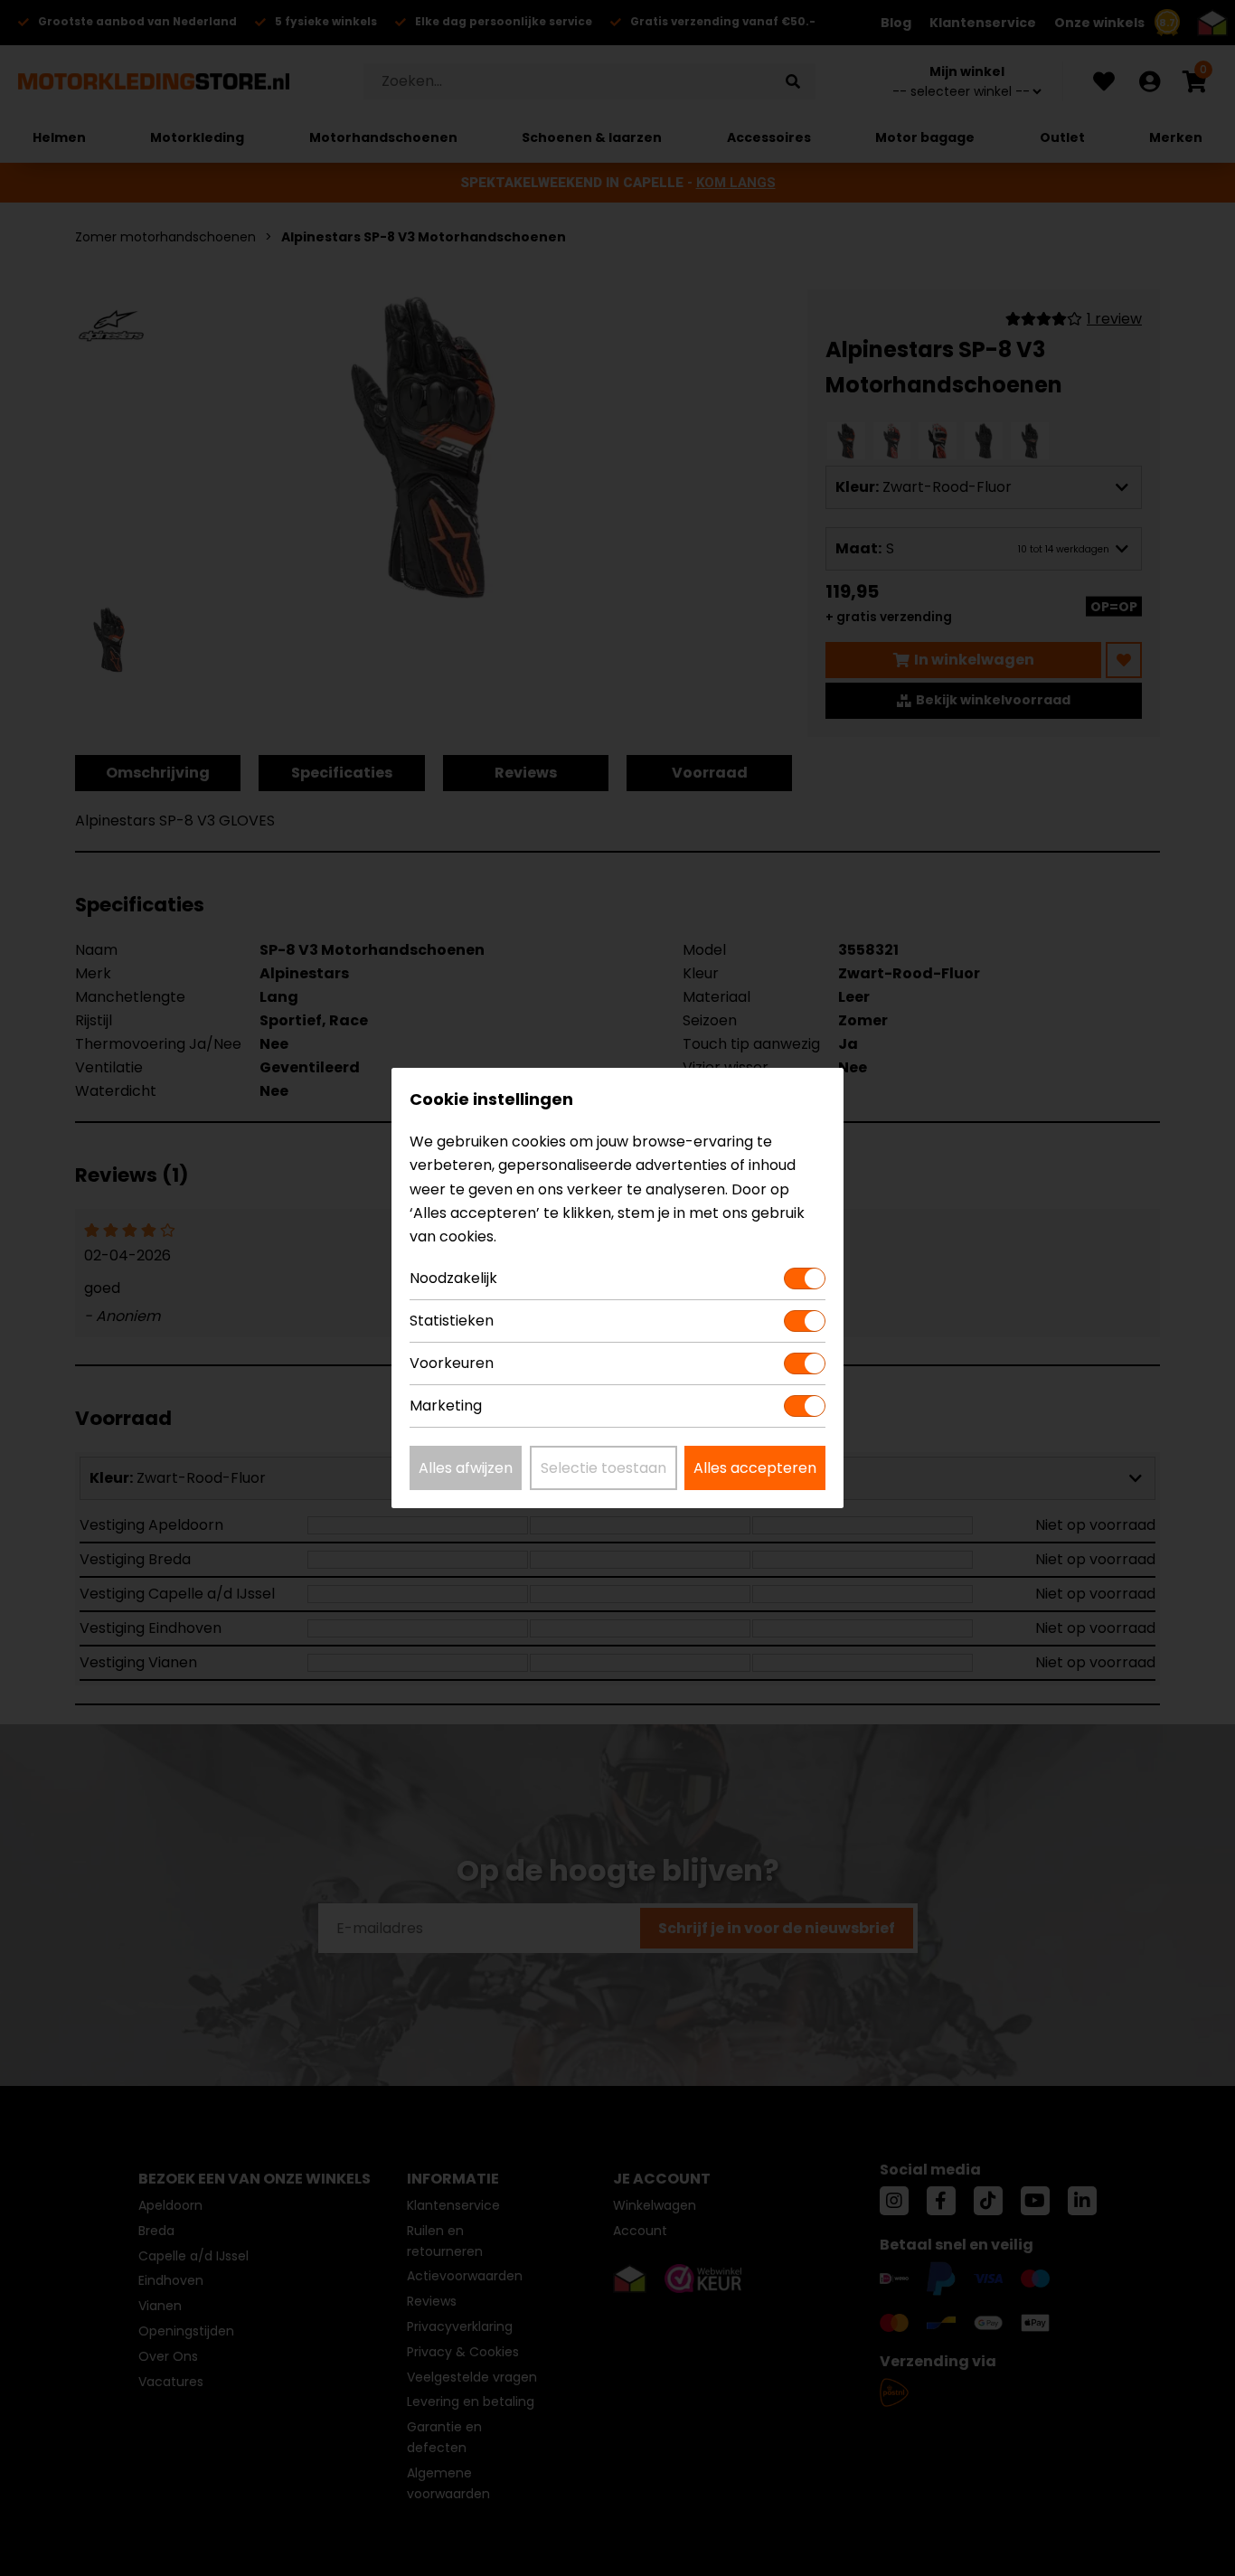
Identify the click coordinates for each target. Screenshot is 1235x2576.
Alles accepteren (755, 1468)
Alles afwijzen (466, 1468)
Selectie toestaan (603, 1468)
